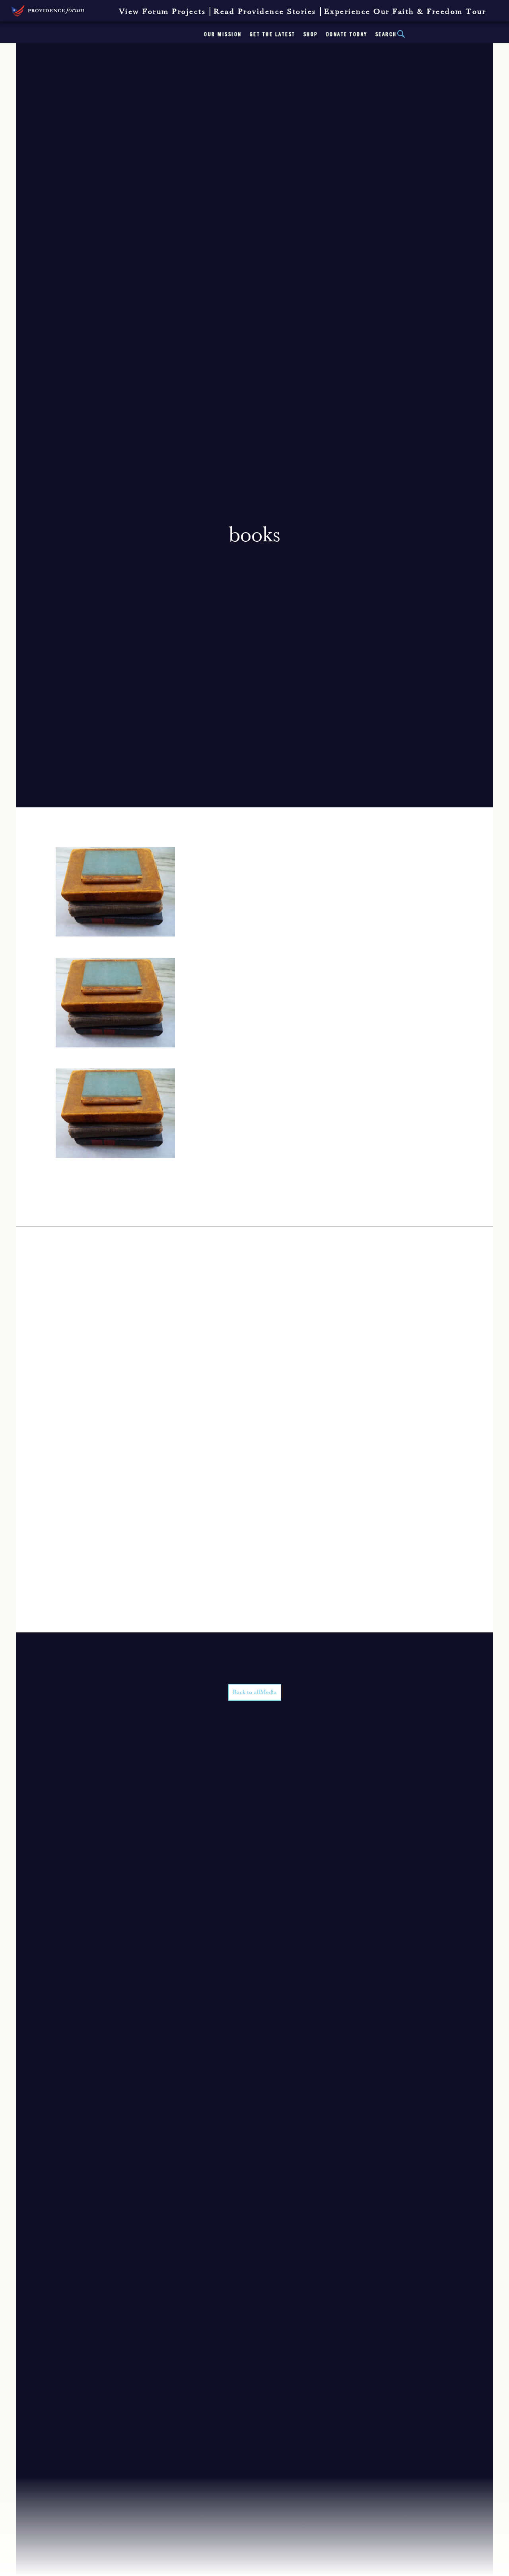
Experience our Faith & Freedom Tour (405, 12)
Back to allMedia (255, 1692)
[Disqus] (254, 1326)
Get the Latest (273, 35)
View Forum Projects (162, 12)
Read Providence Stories (265, 12)
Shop (311, 35)
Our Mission (223, 35)
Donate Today (347, 35)
